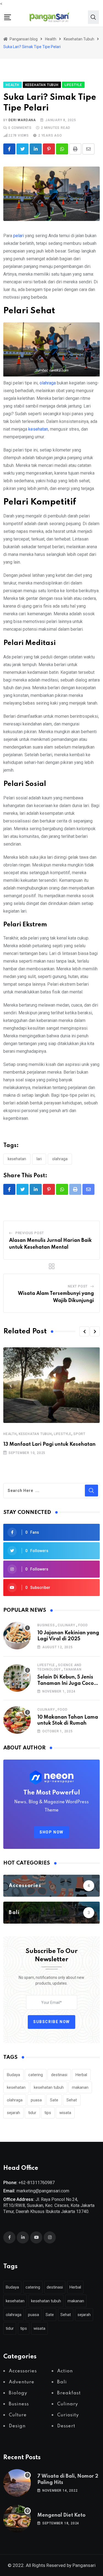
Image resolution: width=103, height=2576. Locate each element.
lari (39, 1159)
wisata (65, 2113)
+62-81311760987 (37, 2183)
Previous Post (30, 1233)
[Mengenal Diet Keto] (17, 2519)
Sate (54, 2100)
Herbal (81, 2075)
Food (83, 1625)
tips (48, 2113)
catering (36, 2075)
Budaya (13, 2075)
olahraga (48, 383)
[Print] (75, 149)
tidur (32, 2113)
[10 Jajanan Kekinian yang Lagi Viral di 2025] (17, 1636)
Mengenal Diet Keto (61, 2515)
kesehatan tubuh (49, 2087)
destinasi (59, 2075)
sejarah (13, 2113)
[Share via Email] (88, 149)
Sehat (72, 2100)
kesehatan (38, 429)
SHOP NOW (51, 1832)
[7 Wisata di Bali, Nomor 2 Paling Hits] (17, 2483)
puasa (36, 2100)
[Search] (93, 17)
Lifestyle (63, 1434)
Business (46, 1625)
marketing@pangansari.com (43, 2191)
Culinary (66, 1625)
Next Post (78, 1286)
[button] (84, 1331)
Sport (79, 1434)
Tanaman (73, 1669)
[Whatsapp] (62, 149)
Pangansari (84, 2565)
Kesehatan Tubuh (35, 1434)
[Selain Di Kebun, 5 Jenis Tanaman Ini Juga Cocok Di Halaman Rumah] (17, 1678)
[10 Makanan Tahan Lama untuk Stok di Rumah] (17, 1720)
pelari (19, 236)
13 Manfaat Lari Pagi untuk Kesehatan (49, 1444)
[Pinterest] (49, 149)
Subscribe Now (51, 2022)
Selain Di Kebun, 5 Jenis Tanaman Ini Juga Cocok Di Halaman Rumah (67, 1683)
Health (10, 1434)
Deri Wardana (22, 120)
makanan (80, 2087)
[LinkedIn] (36, 149)
